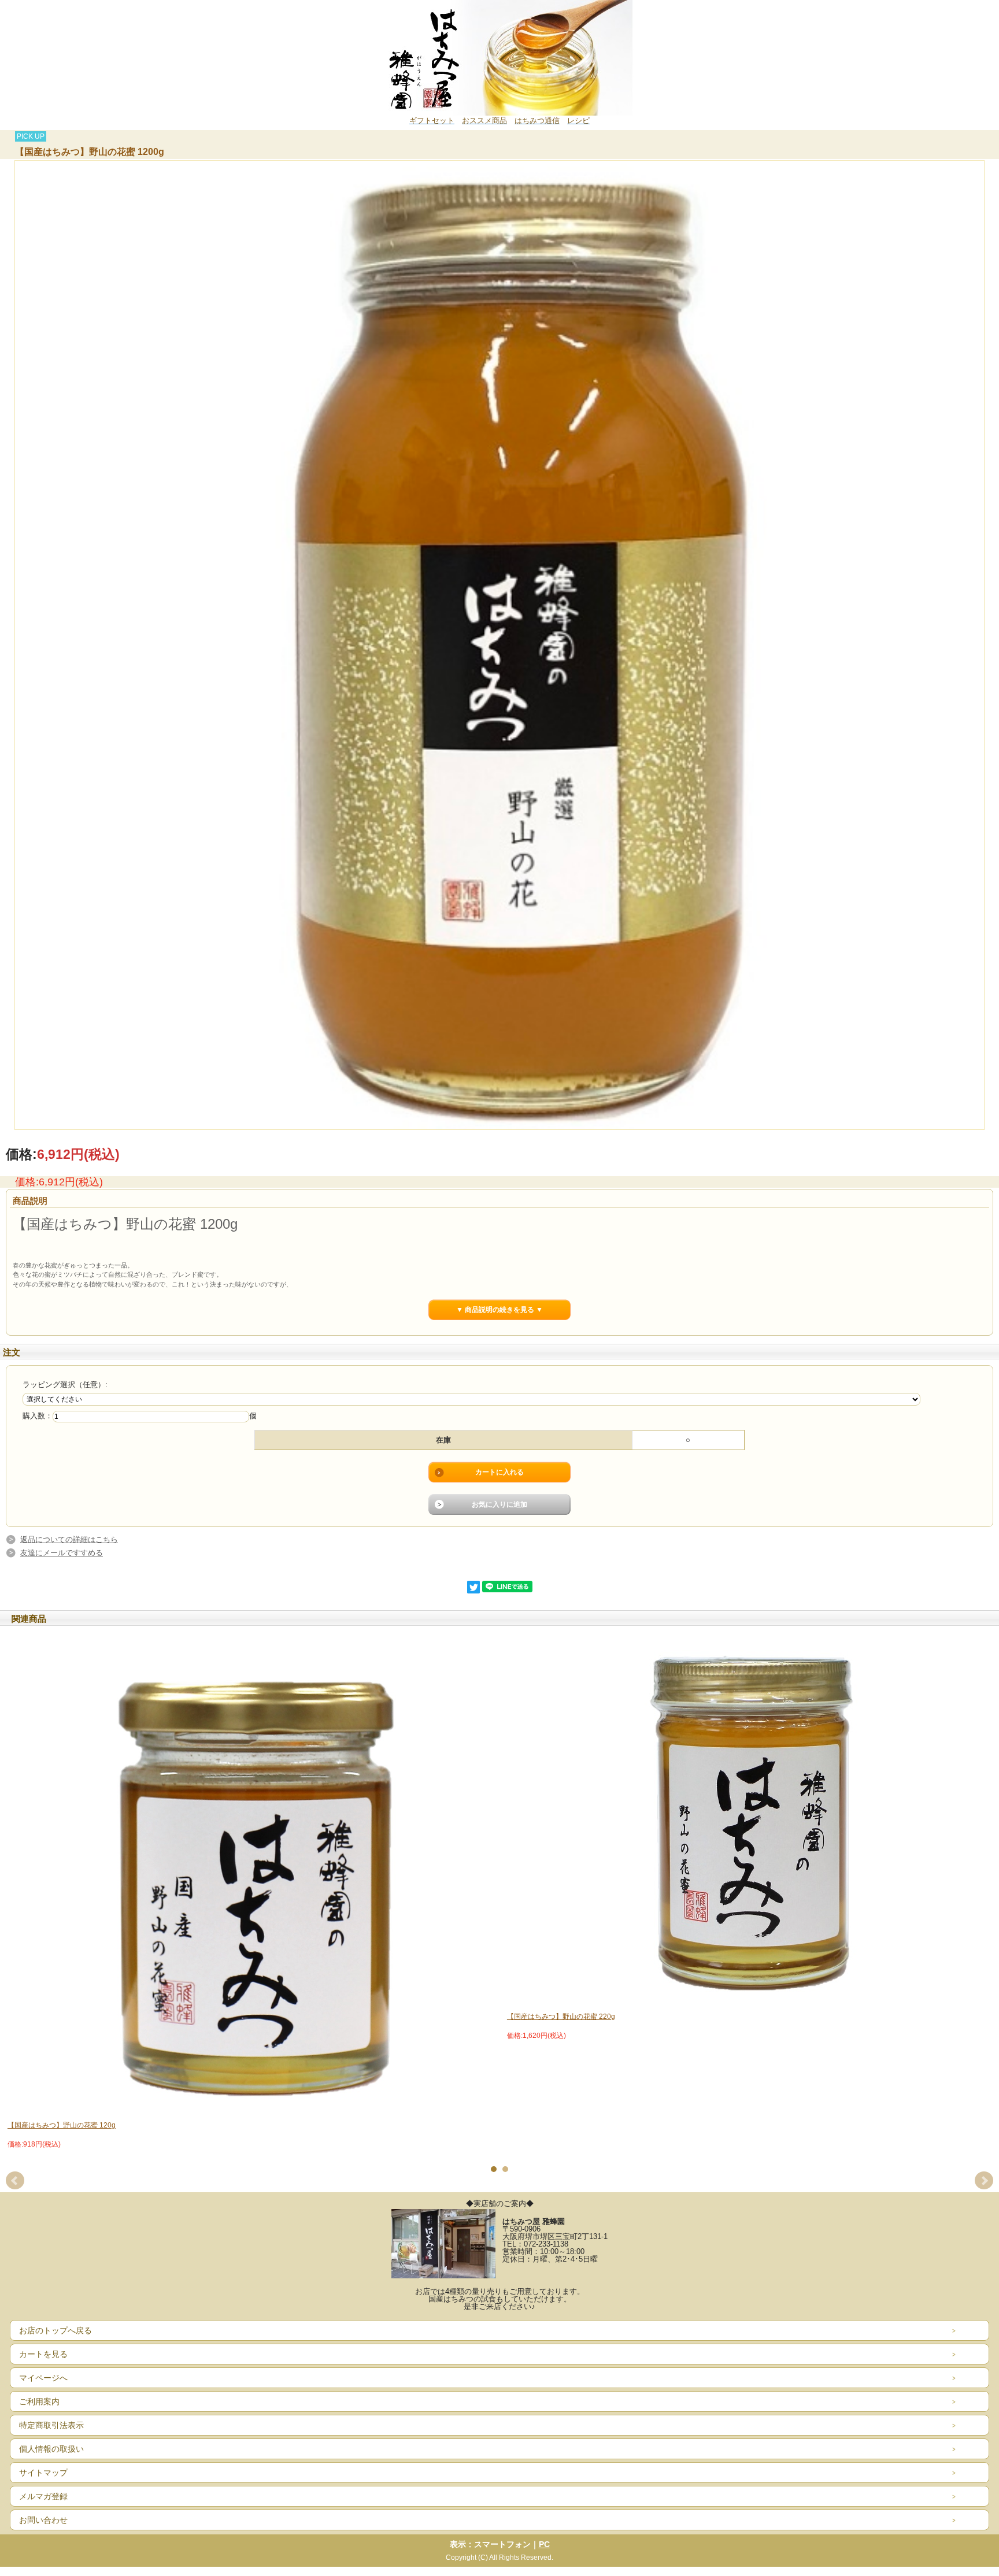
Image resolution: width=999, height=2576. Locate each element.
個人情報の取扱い (51, 2449)
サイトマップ (43, 2473)
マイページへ (43, 2378)
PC (544, 2544)
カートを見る (43, 2354)
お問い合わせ (43, 2520)
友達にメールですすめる (62, 1553)
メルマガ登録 (43, 2496)
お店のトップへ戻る (55, 2330)
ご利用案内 (39, 2401)
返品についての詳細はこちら (69, 1539)
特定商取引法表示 (51, 2425)
